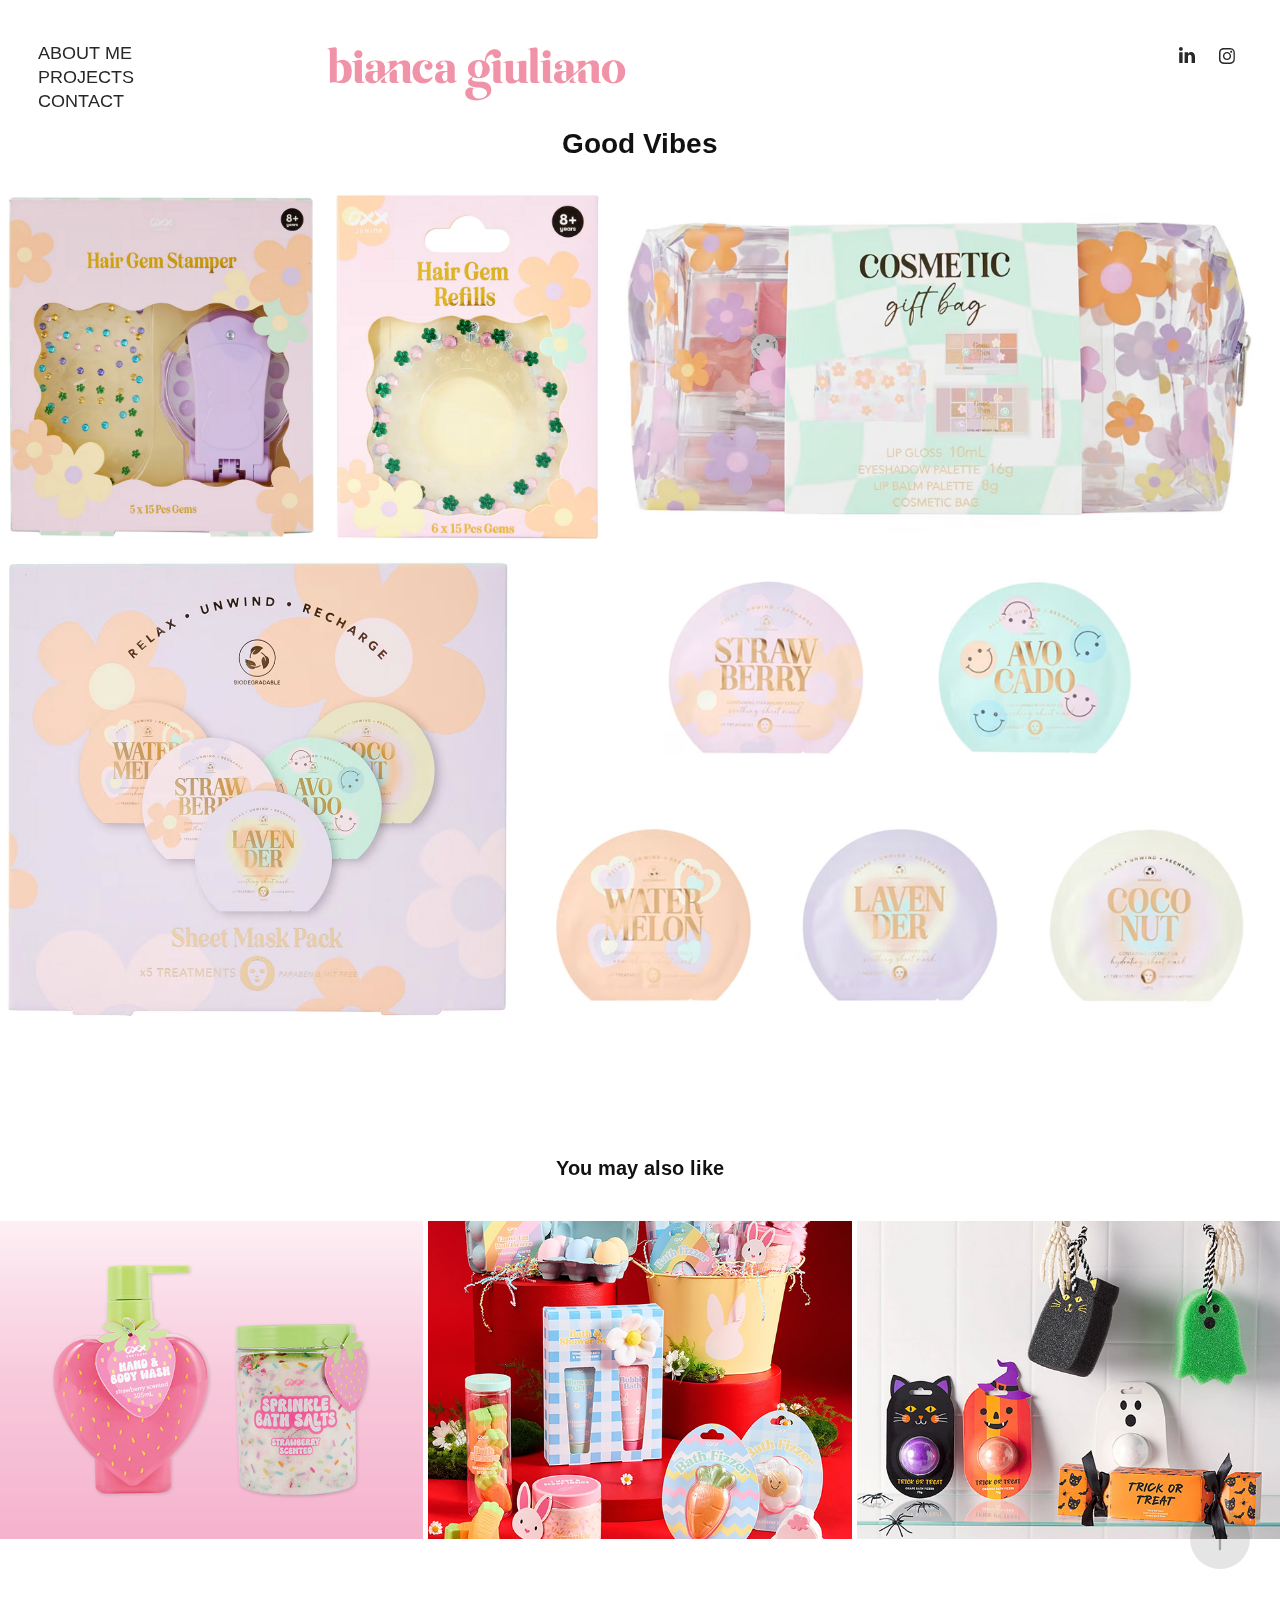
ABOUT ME (85, 53)
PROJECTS (86, 77)
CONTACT (81, 101)
